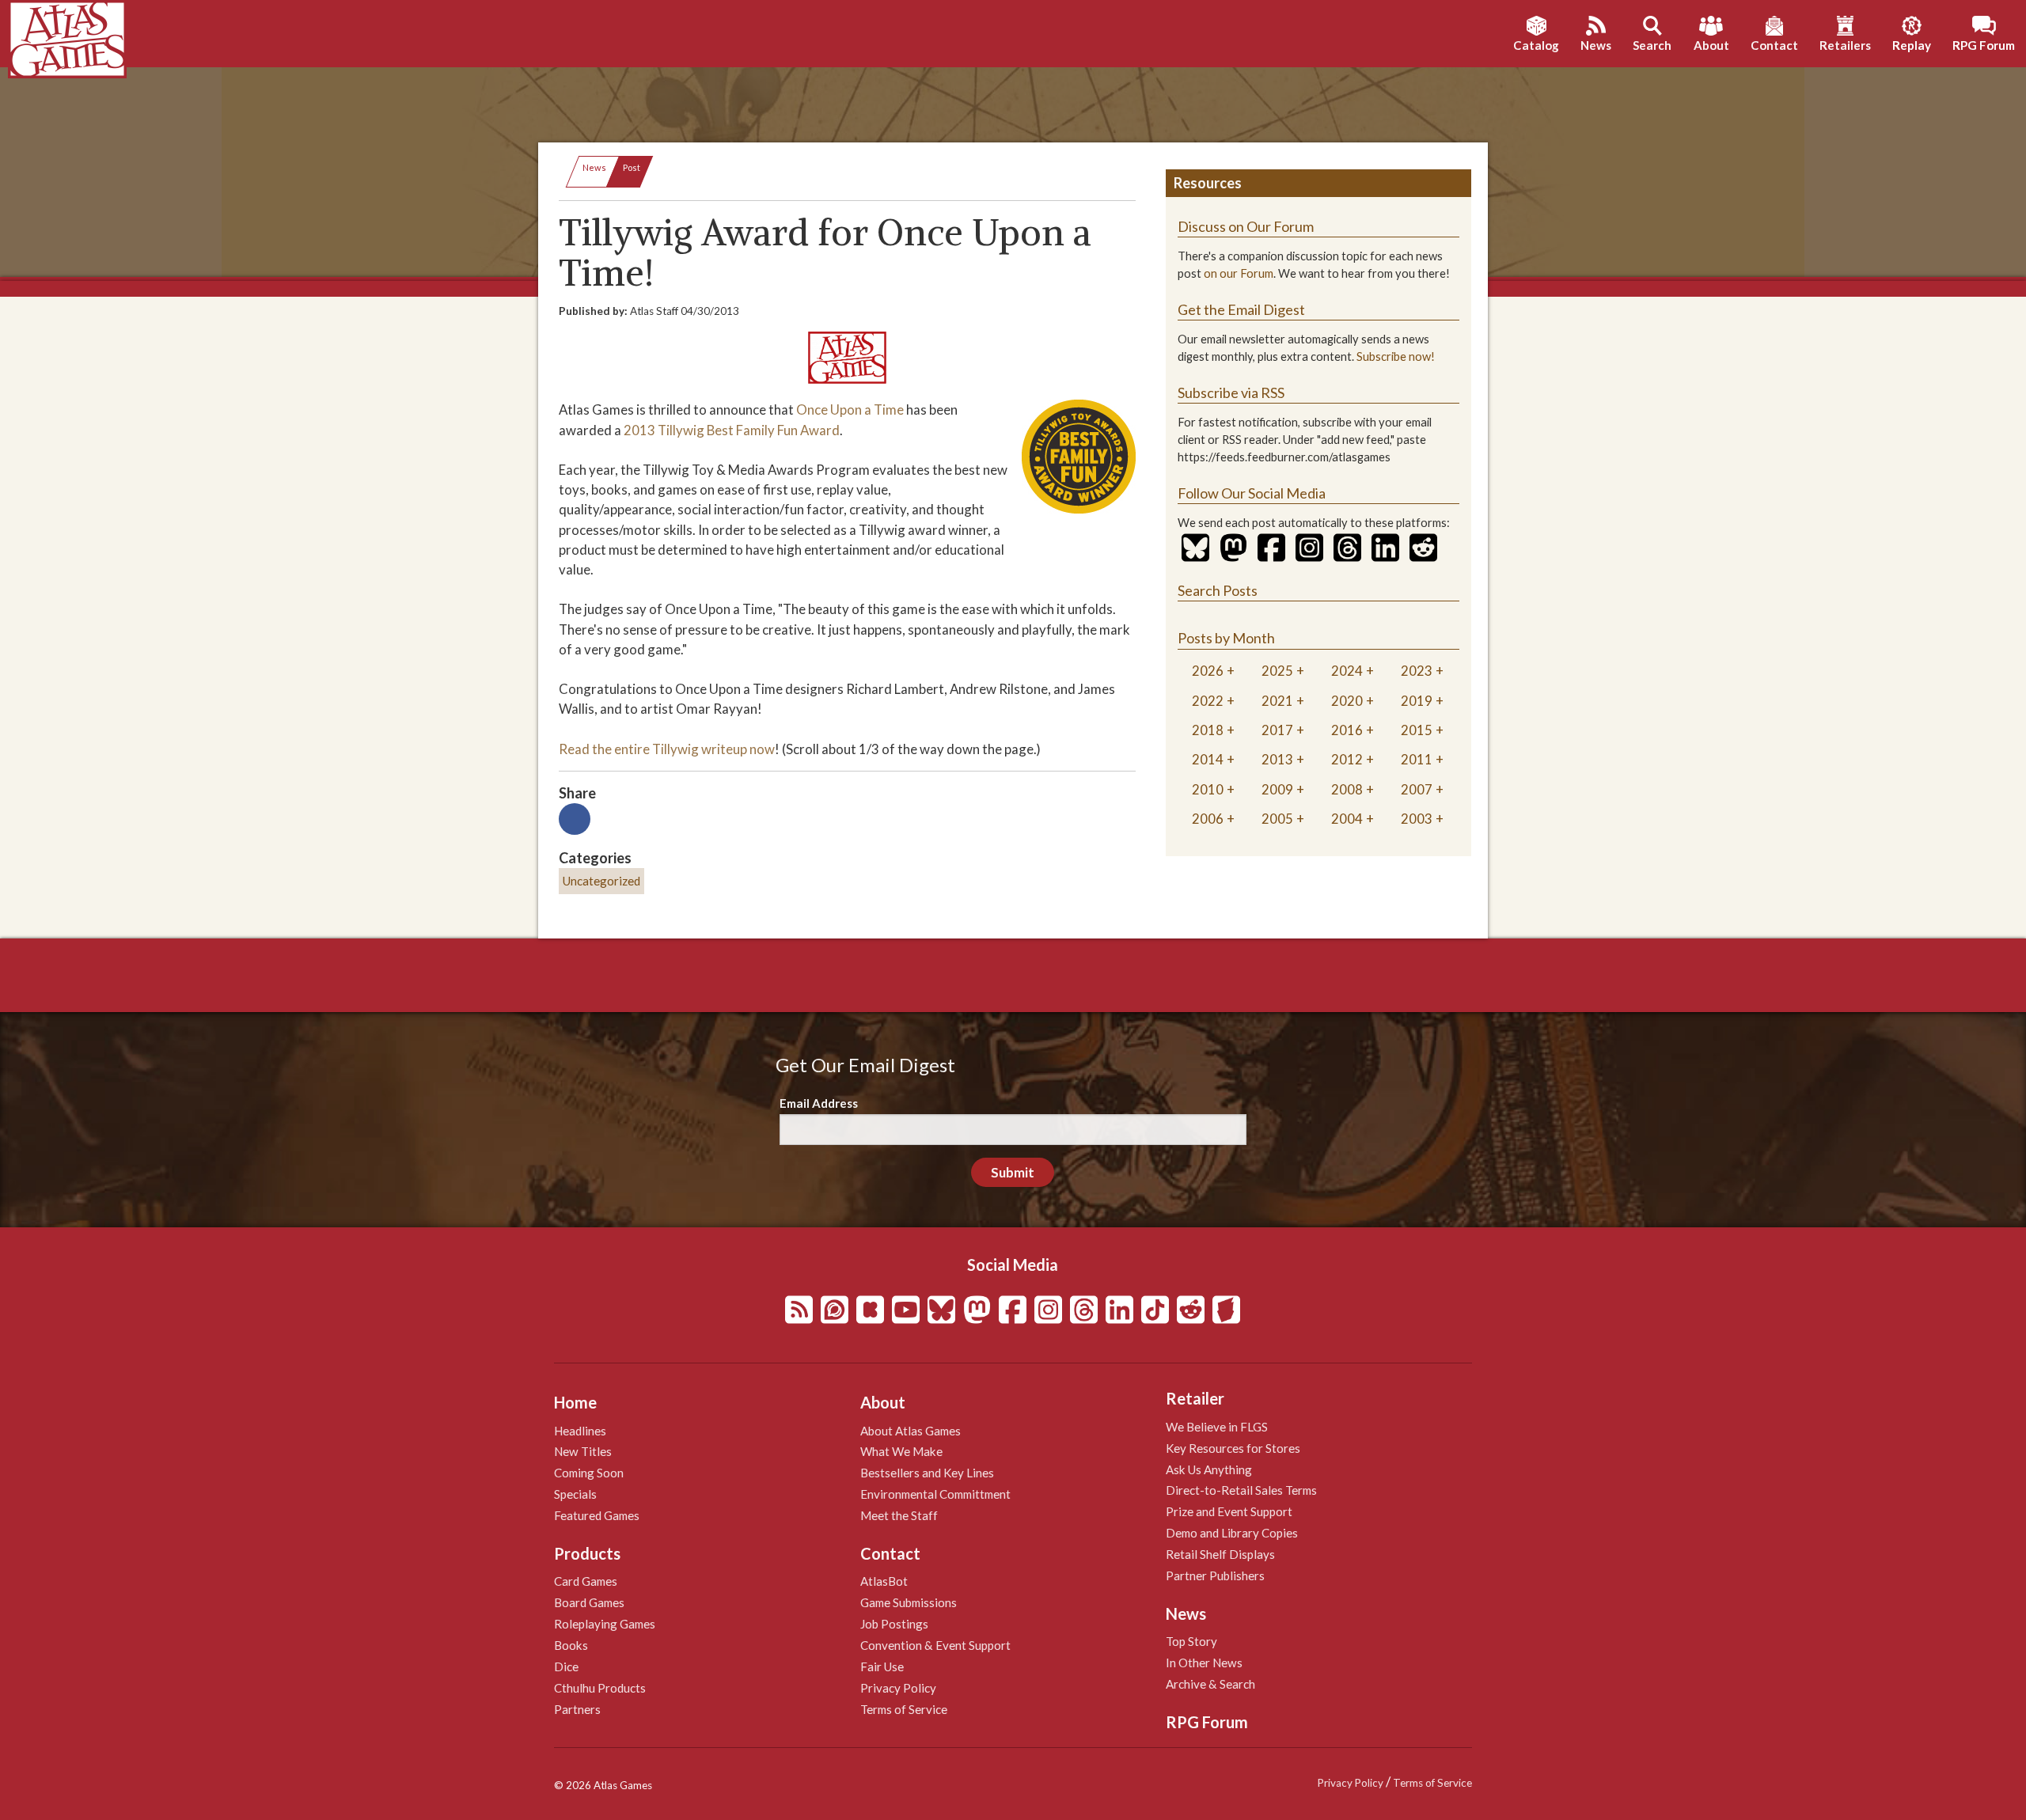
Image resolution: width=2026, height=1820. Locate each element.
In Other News (1204, 1663)
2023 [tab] (1417, 671)
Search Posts (1218, 590)
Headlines (580, 1431)
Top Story (1191, 1641)
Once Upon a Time (850, 409)
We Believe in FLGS (1217, 1427)
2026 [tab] (1208, 671)
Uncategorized (601, 881)
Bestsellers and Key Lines (927, 1473)
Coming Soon (589, 1473)
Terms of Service (904, 1709)
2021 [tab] (1277, 701)
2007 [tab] (1417, 789)
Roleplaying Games (605, 1624)
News (594, 167)
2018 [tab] (1208, 730)
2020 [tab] (1347, 701)
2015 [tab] (1417, 730)
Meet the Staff (899, 1515)
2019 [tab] (1417, 701)
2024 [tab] (1347, 671)
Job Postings (894, 1624)
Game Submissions (909, 1602)
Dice (566, 1666)
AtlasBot (884, 1581)
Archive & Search (1210, 1684)
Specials (575, 1494)
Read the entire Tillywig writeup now (667, 749)
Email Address (819, 1103)
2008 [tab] (1347, 789)
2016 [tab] (1347, 730)
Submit (1013, 1172)
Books (571, 1645)
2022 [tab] (1208, 701)
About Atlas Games (911, 1431)
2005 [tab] (1277, 819)
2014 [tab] (1208, 759)
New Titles (583, 1451)
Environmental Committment (935, 1494)
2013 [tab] (1277, 759)
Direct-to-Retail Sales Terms (1241, 1490)
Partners (577, 1709)
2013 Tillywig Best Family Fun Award (732, 430)
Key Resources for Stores (1233, 1448)
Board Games (589, 1602)
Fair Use (882, 1666)
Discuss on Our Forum (1246, 226)
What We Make (901, 1451)
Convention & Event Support (935, 1645)
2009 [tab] (1277, 789)
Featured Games (597, 1515)
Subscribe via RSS (1231, 392)
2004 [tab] (1347, 819)
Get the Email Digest (1241, 309)
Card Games (586, 1581)
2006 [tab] (1208, 819)
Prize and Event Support (1229, 1511)
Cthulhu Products (600, 1688)
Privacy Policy (898, 1688)
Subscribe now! (1396, 356)
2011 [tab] (1417, 759)
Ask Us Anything (1209, 1469)
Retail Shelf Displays (1220, 1554)
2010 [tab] (1208, 789)
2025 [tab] (1277, 671)
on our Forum (1239, 273)
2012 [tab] (1347, 759)
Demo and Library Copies (1232, 1533)
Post (632, 167)
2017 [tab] (1277, 730)
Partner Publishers (1215, 1575)
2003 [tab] (1417, 819)
